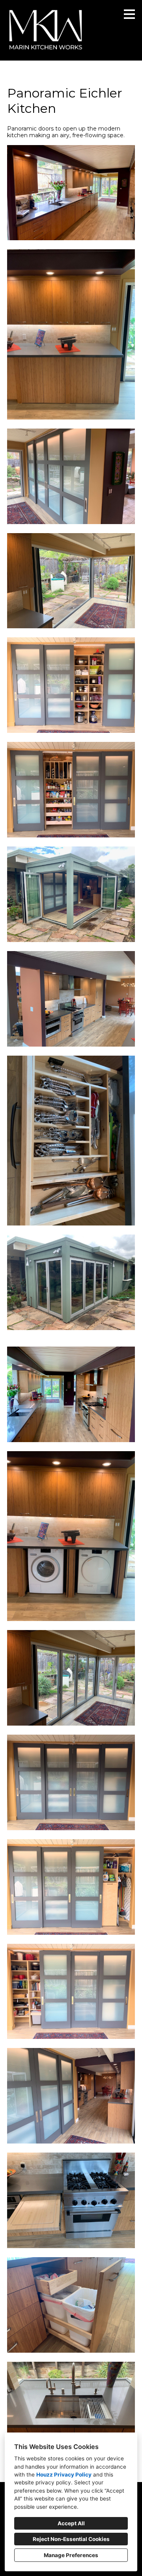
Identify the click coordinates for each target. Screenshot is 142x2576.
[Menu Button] (129, 14)
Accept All (71, 2523)
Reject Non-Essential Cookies (71, 2539)
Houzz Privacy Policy (64, 2475)
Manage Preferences (71, 2555)
